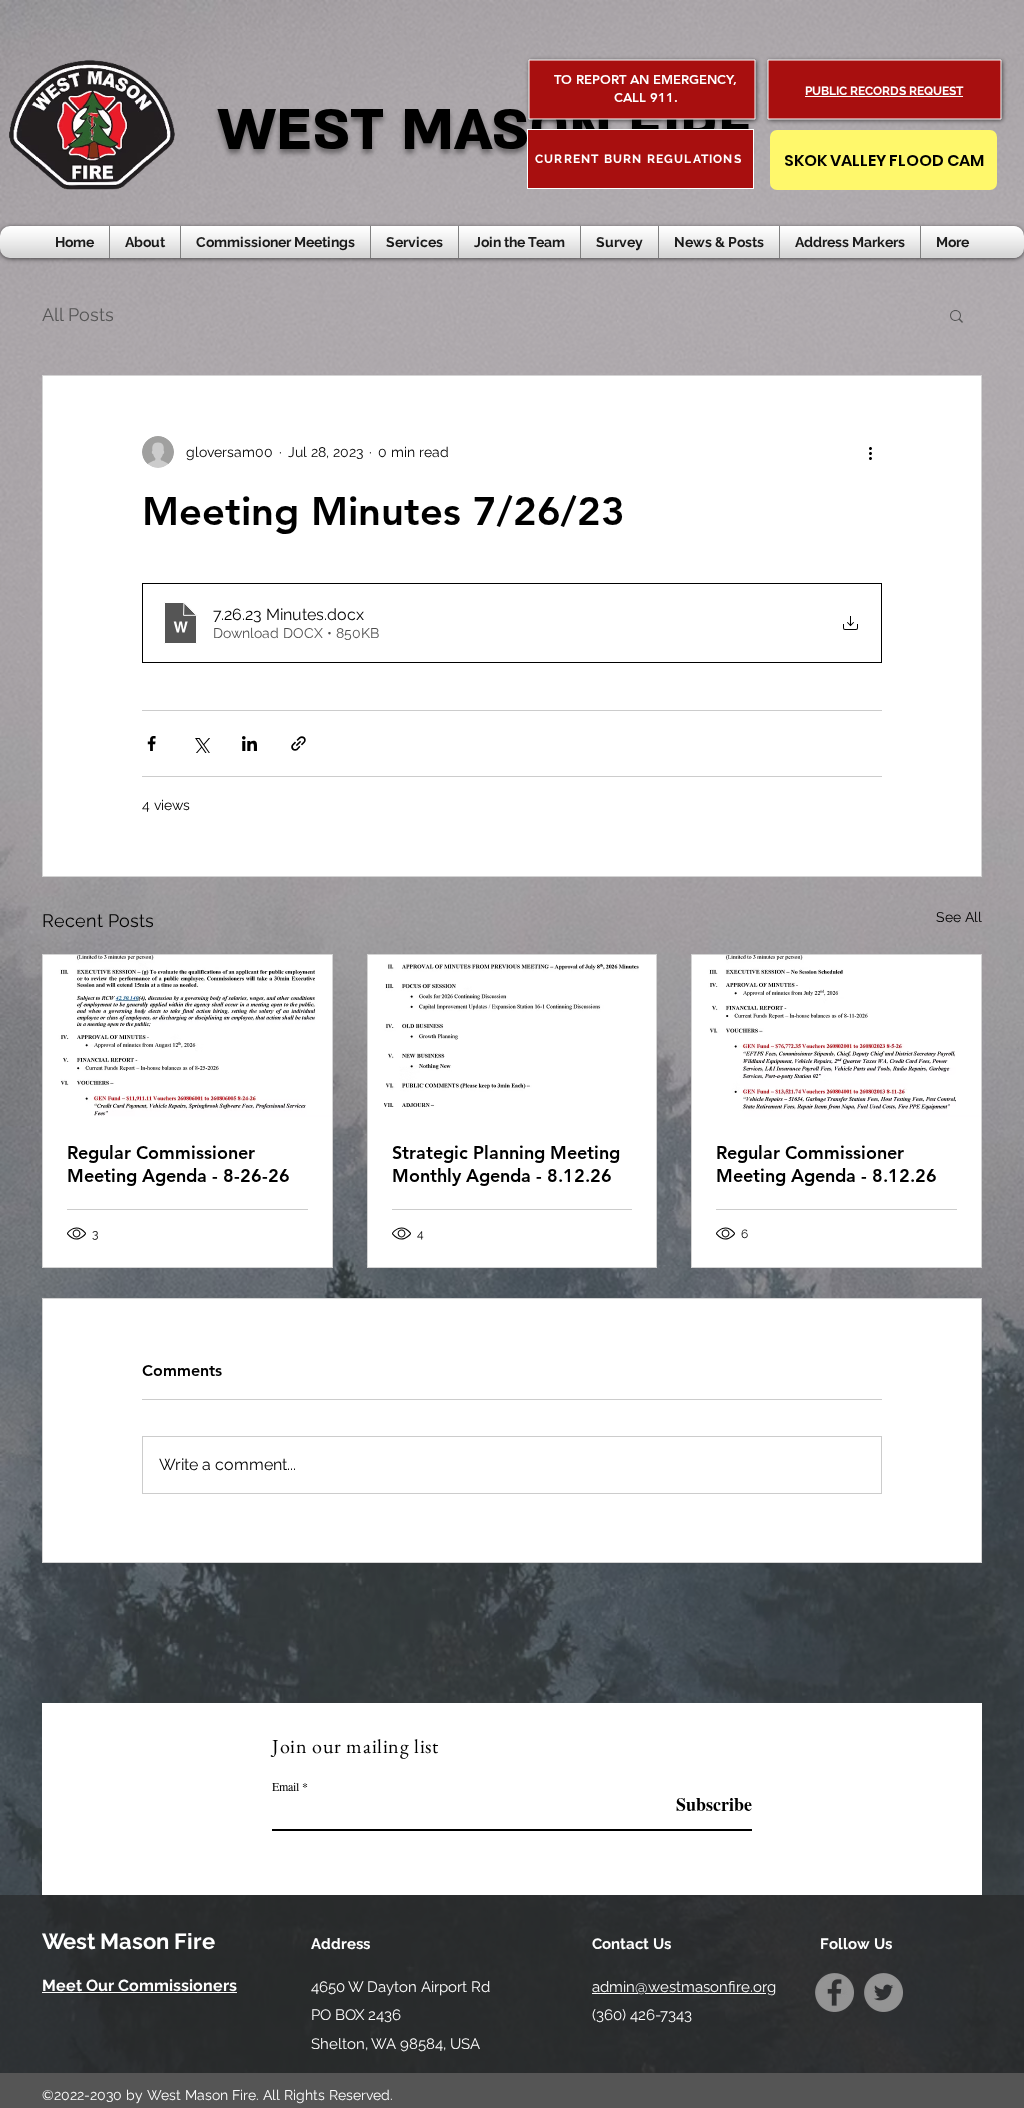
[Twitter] (883, 1992)
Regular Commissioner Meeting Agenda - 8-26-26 (178, 1164)
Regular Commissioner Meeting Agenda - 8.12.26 (826, 1164)
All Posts (78, 314)
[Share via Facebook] (151, 743)
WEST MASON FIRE (485, 130)
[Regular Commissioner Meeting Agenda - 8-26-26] (187, 1036)
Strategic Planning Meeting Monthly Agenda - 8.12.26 (506, 1164)
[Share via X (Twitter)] (200, 743)
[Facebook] (834, 1992)
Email (285, 1786)
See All (959, 917)
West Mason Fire (128, 1941)
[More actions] (870, 452)
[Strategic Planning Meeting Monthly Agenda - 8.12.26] (512, 1036)
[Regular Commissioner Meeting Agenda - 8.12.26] (836, 1036)
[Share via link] (298, 743)
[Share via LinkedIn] (249, 743)
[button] (719, 242)
